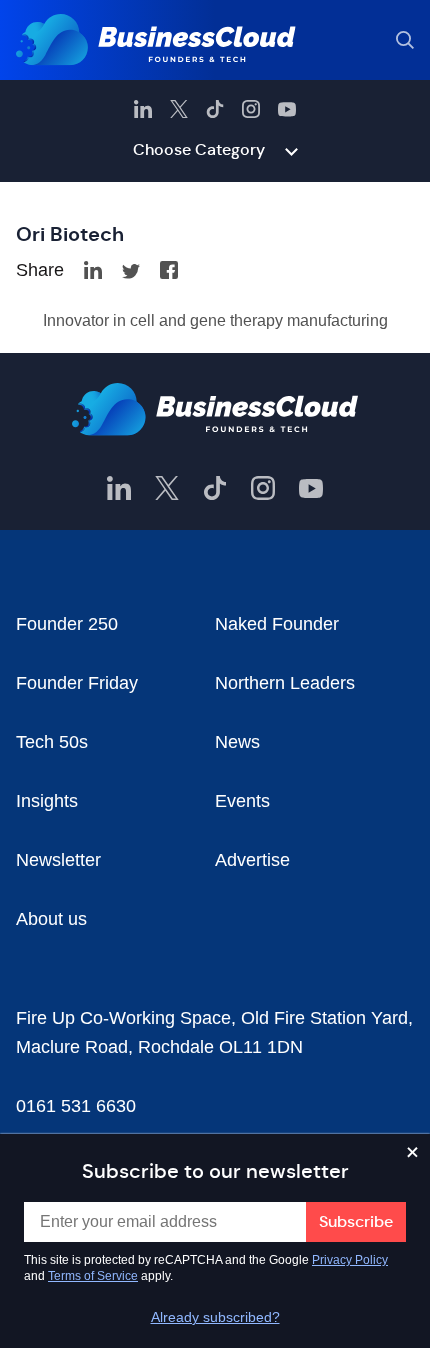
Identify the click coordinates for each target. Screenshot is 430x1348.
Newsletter (58, 860)
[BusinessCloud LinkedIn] (143, 109)
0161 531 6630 (76, 1106)
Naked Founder (277, 624)
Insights (47, 801)
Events (242, 801)
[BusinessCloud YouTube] (287, 109)
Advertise (252, 860)
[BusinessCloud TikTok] (215, 109)
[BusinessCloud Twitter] (179, 109)
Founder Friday (77, 683)
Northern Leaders (285, 683)
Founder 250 (67, 624)
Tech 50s (52, 742)
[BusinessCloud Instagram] (251, 109)
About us (51, 919)
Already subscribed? (215, 1317)
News (237, 742)
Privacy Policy (350, 1260)
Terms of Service (93, 1276)
